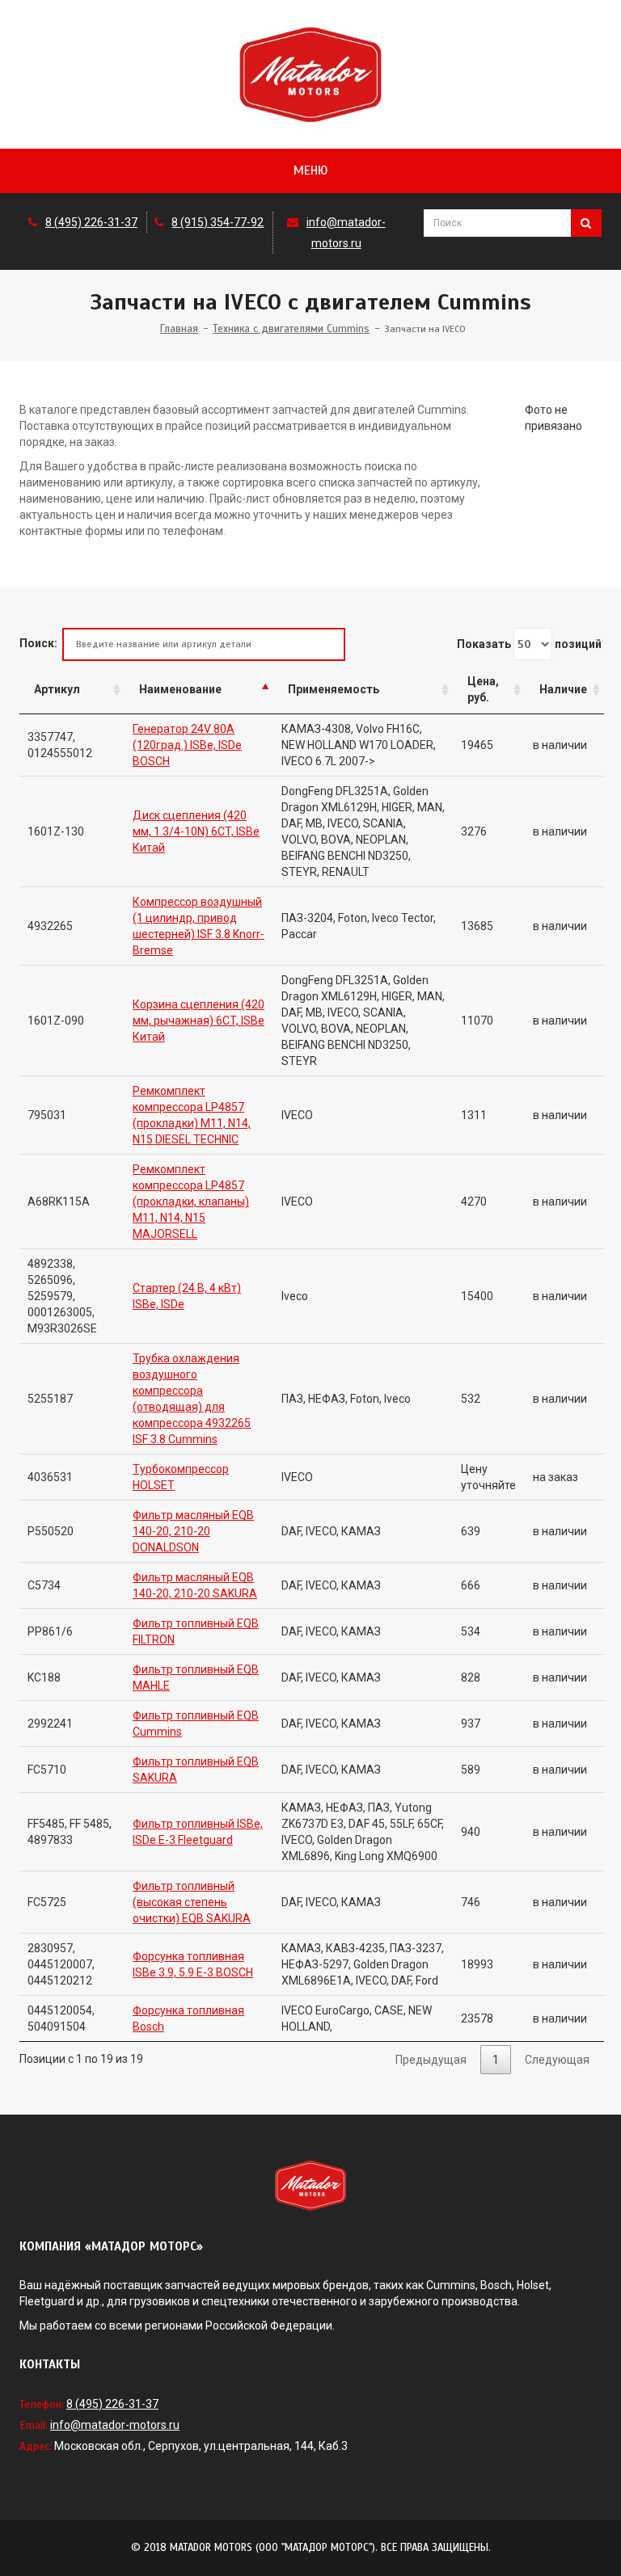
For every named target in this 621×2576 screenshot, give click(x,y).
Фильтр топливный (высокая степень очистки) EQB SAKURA (192, 1902)
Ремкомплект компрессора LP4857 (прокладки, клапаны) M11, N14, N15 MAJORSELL (191, 1202)
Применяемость (334, 689)
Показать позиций (529, 644)
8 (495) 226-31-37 (91, 222)
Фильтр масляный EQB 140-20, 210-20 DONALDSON (193, 1531)
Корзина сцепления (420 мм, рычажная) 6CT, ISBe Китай (199, 1021)
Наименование (180, 689)
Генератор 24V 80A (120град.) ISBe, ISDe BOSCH (187, 745)
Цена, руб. (483, 689)
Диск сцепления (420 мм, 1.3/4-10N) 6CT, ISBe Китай (196, 831)
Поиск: (38, 643)
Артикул (57, 689)
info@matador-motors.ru (115, 2425)
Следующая (557, 2060)
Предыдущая (431, 2060)
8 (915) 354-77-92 (218, 222)
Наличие (563, 689)
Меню (310, 170)
